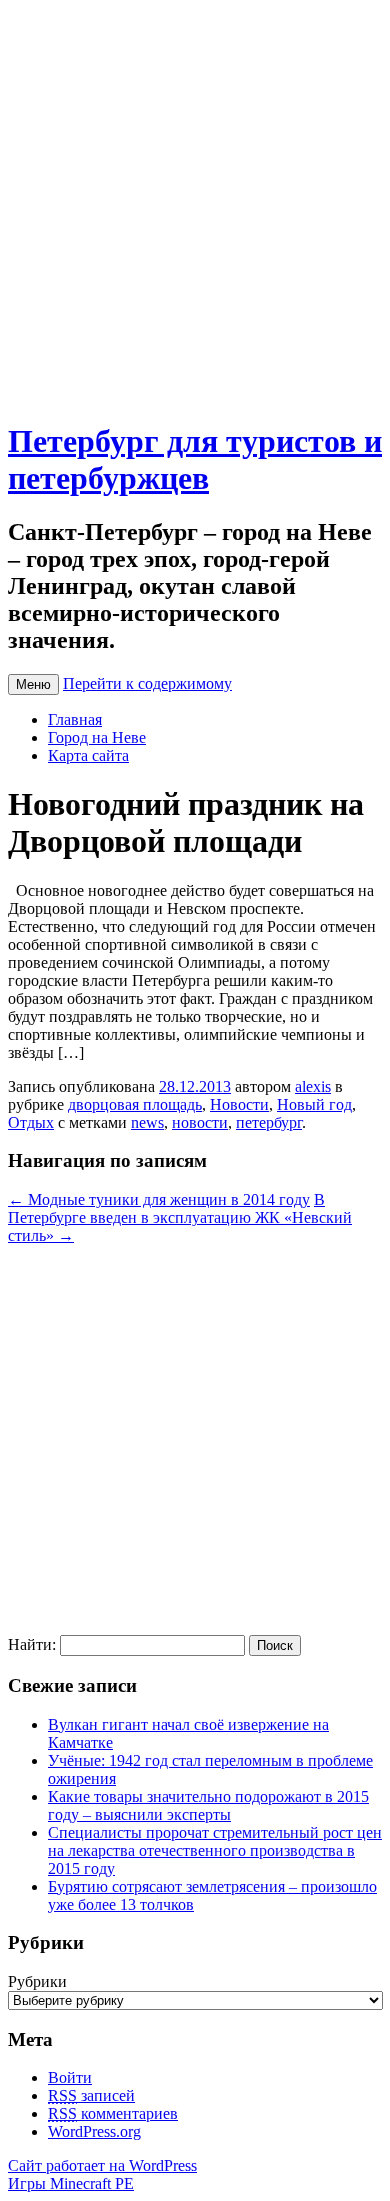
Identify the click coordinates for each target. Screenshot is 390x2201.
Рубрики (37, 1981)
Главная (75, 719)
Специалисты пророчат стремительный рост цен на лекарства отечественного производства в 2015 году (215, 1850)
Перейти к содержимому (147, 683)
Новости (239, 1104)
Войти (70, 2077)
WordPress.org (94, 2131)
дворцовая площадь (135, 1104)
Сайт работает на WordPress (102, 2165)
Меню (33, 684)
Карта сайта (88, 755)
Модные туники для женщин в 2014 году (159, 1199)
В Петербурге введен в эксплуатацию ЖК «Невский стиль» (180, 1217)
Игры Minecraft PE (71, 2183)
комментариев (113, 2113)
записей (91, 2095)
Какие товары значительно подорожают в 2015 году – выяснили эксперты (208, 1805)
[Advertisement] (195, 203)
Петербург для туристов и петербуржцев (195, 459)
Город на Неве (97, 737)
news (147, 1122)
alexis (313, 1086)
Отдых (31, 1122)
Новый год (314, 1104)
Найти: (32, 1644)
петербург (269, 1122)
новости (200, 1122)
